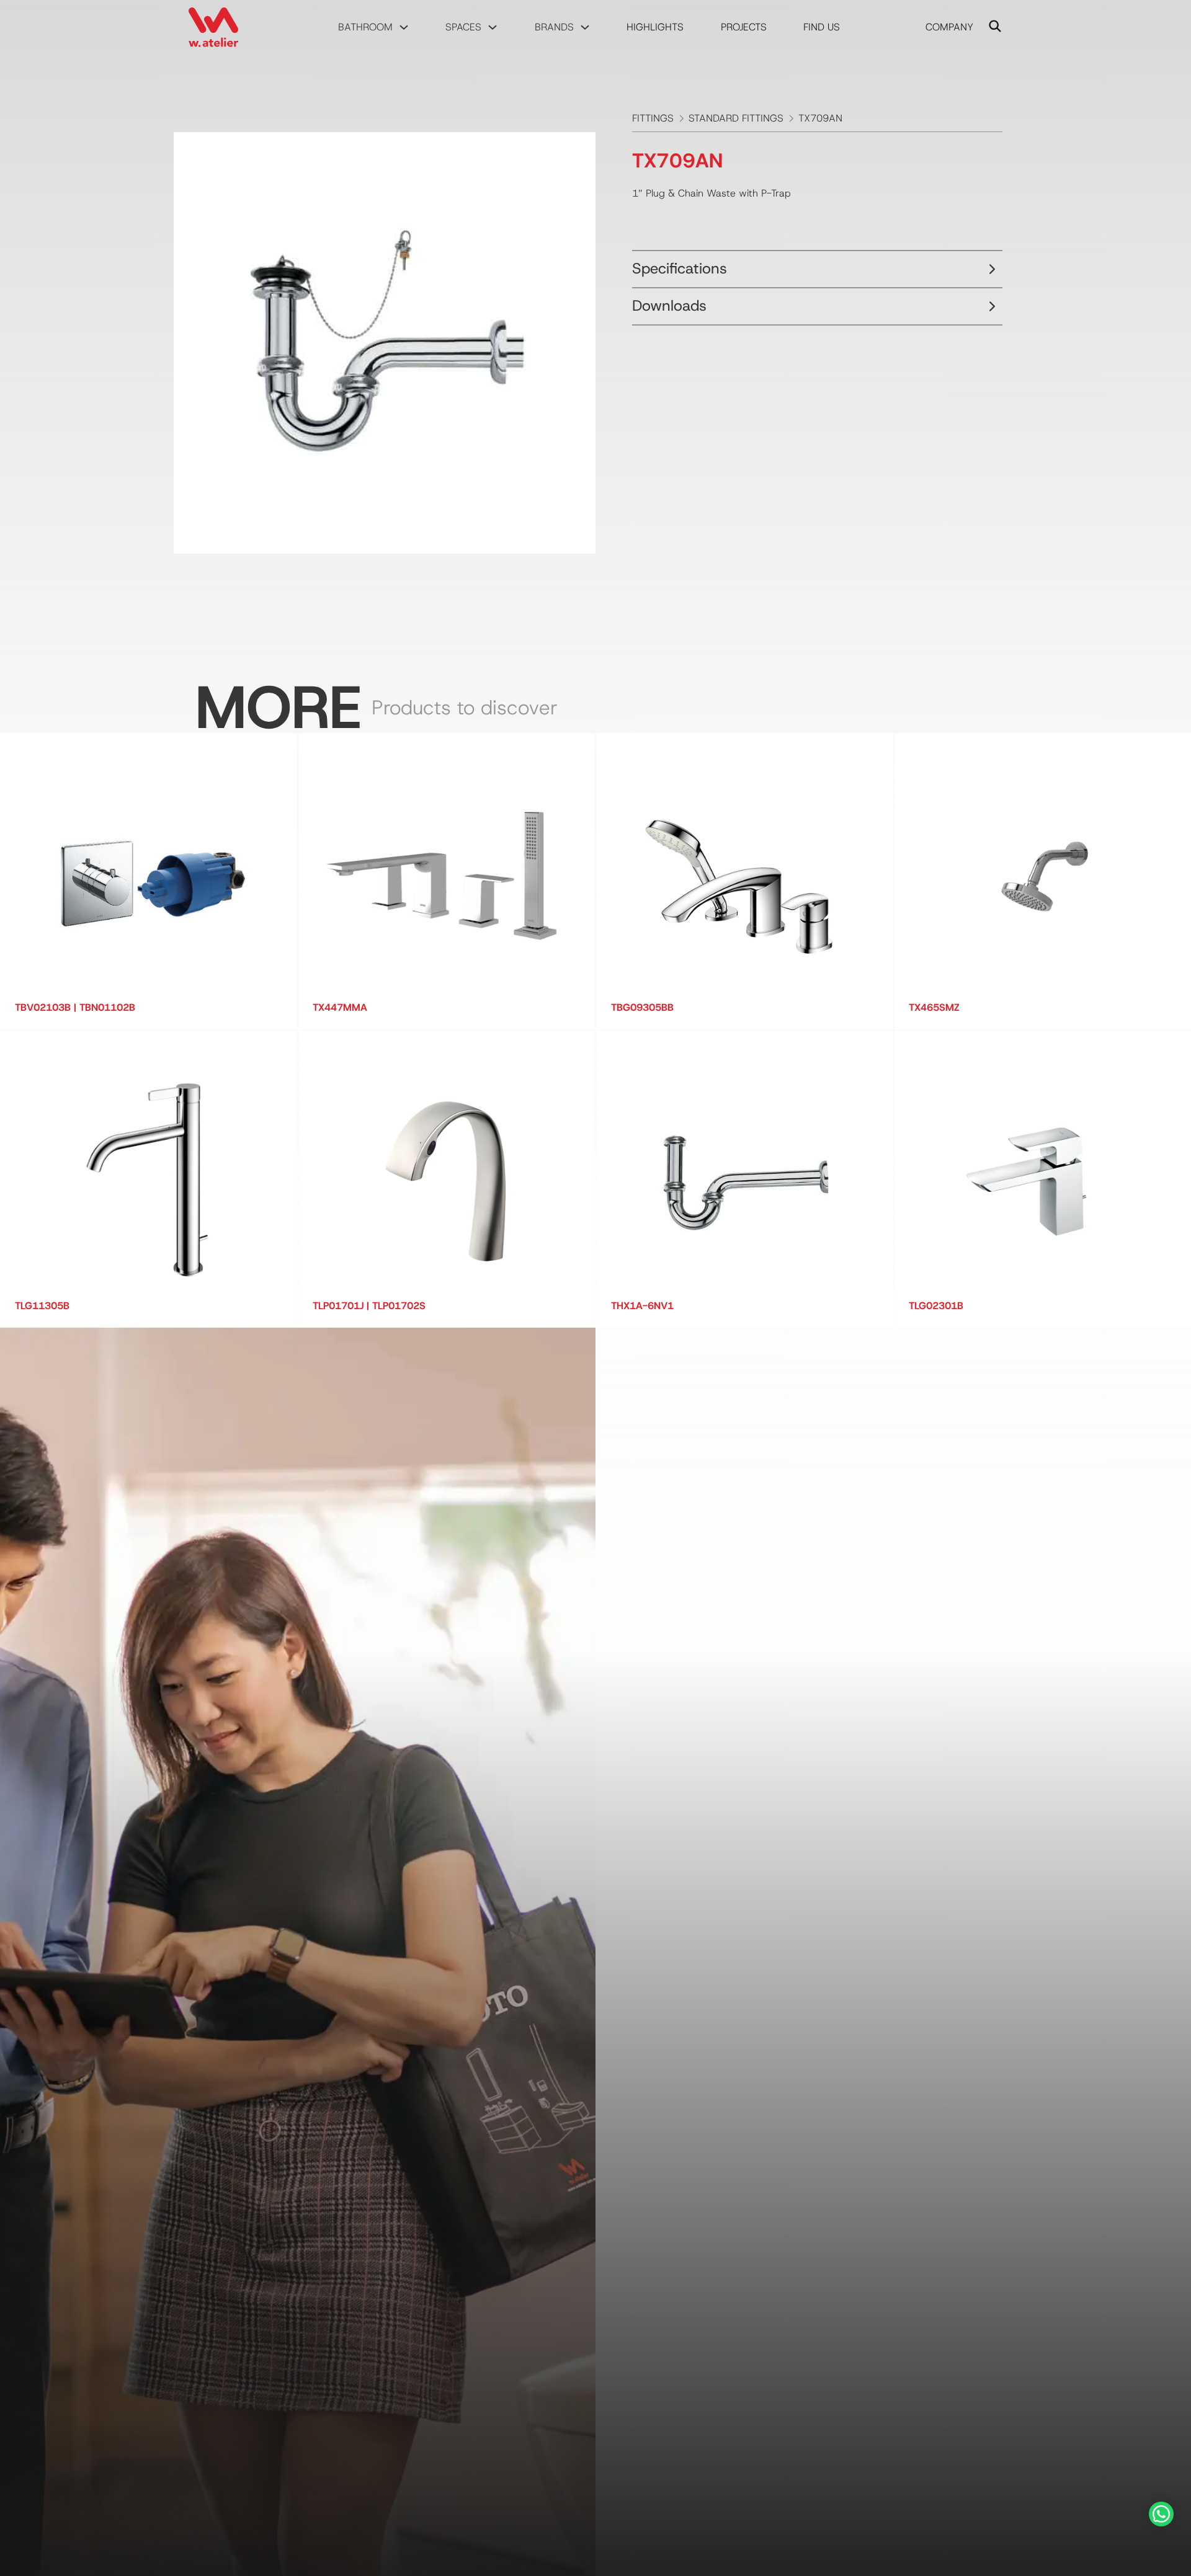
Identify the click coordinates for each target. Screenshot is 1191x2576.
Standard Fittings (736, 118)
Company (949, 27)
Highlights (655, 27)
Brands (554, 27)
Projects (744, 27)
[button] (817, 269)
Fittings (653, 118)
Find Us (822, 27)
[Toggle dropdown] (404, 27)
